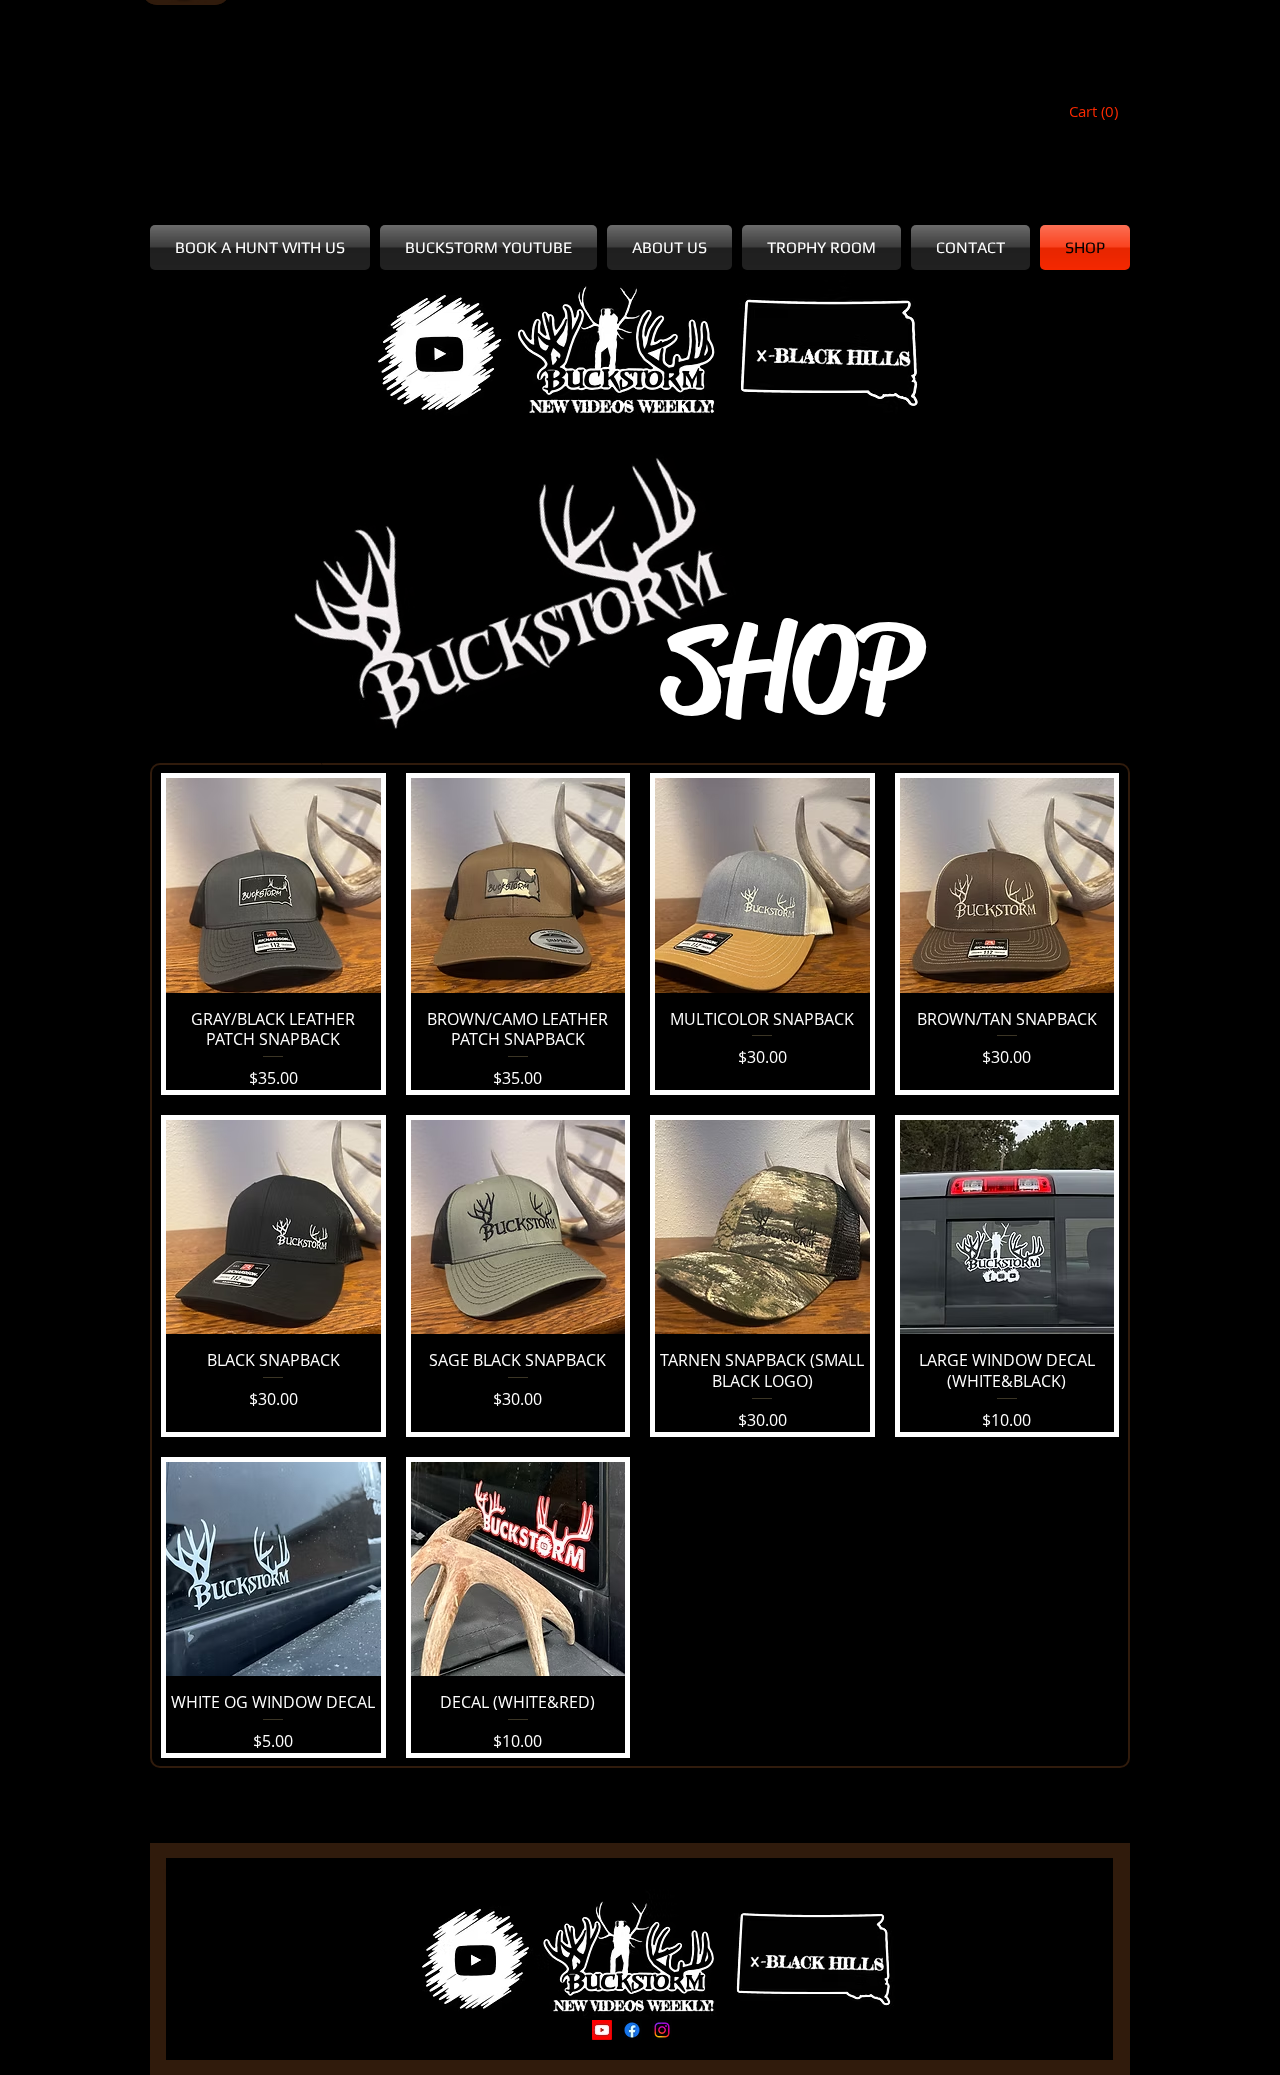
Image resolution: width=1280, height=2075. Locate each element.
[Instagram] (662, 2030)
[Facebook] (632, 2030)
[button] (1095, 112)
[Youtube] (602, 2030)
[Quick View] (273, 885)
